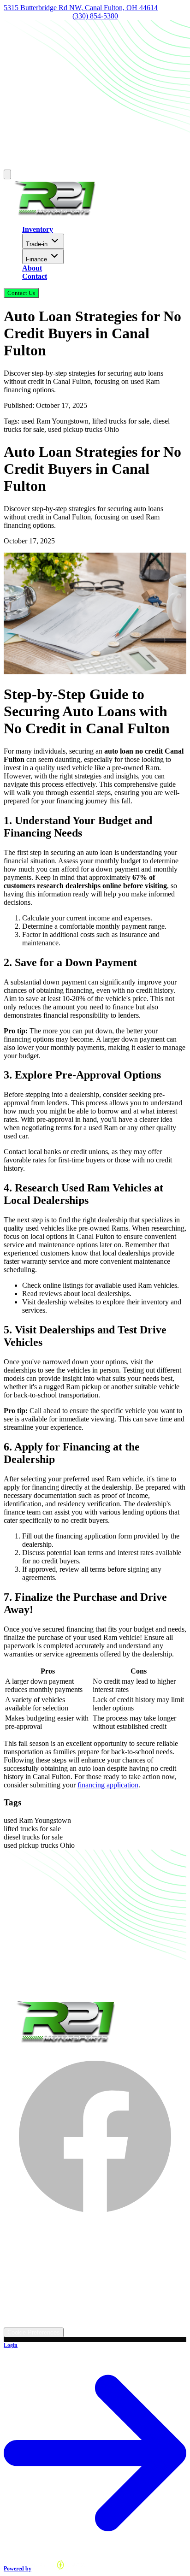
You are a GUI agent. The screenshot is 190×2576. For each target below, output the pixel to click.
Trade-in (37, 244)
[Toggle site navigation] (7, 174)
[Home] (54, 214)
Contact (35, 276)
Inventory (38, 229)
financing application (108, 1785)
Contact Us (21, 293)
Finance (36, 259)
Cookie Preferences (34, 2332)
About (32, 268)
